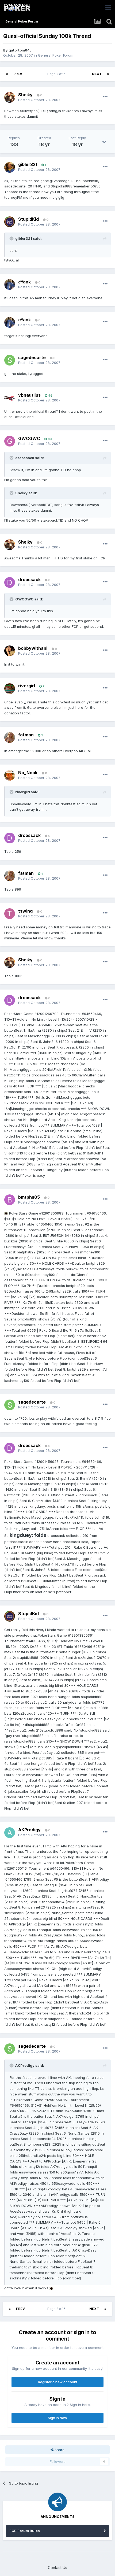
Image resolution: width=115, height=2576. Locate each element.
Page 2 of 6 (57, 74)
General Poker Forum (56, 55)
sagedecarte (32, 357)
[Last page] (108, 74)
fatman (26, 735)
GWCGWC (29, 438)
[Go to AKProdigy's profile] (10, 1833)
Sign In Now (57, 2418)
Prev (18, 74)
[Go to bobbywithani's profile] (10, 651)
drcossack (29, 580)
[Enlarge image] (6, 1213)
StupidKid (28, 219)
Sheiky (25, 95)
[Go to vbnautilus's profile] (10, 398)
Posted (39, 100)
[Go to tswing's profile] (10, 914)
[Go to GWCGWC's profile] (10, 441)
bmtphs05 (29, 1197)
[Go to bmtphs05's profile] (10, 1200)
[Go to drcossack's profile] (10, 582)
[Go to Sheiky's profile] (10, 97)
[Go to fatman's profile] (10, 737)
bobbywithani (33, 648)
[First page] (7, 74)
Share (59, 2450)
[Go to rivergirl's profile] (10, 689)
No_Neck (28, 773)
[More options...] (105, 97)
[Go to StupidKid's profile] (10, 222)
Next (97, 74)
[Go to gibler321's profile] (10, 167)
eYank (24, 282)
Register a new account (58, 2382)
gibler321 (28, 164)
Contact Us (57, 2568)
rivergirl (27, 686)
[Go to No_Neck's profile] (10, 775)
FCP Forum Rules (25, 2531)
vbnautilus (29, 395)
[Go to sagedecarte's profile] (10, 360)
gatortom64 (19, 50)
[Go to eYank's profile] (10, 285)
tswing (25, 911)
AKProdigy (29, 1830)
